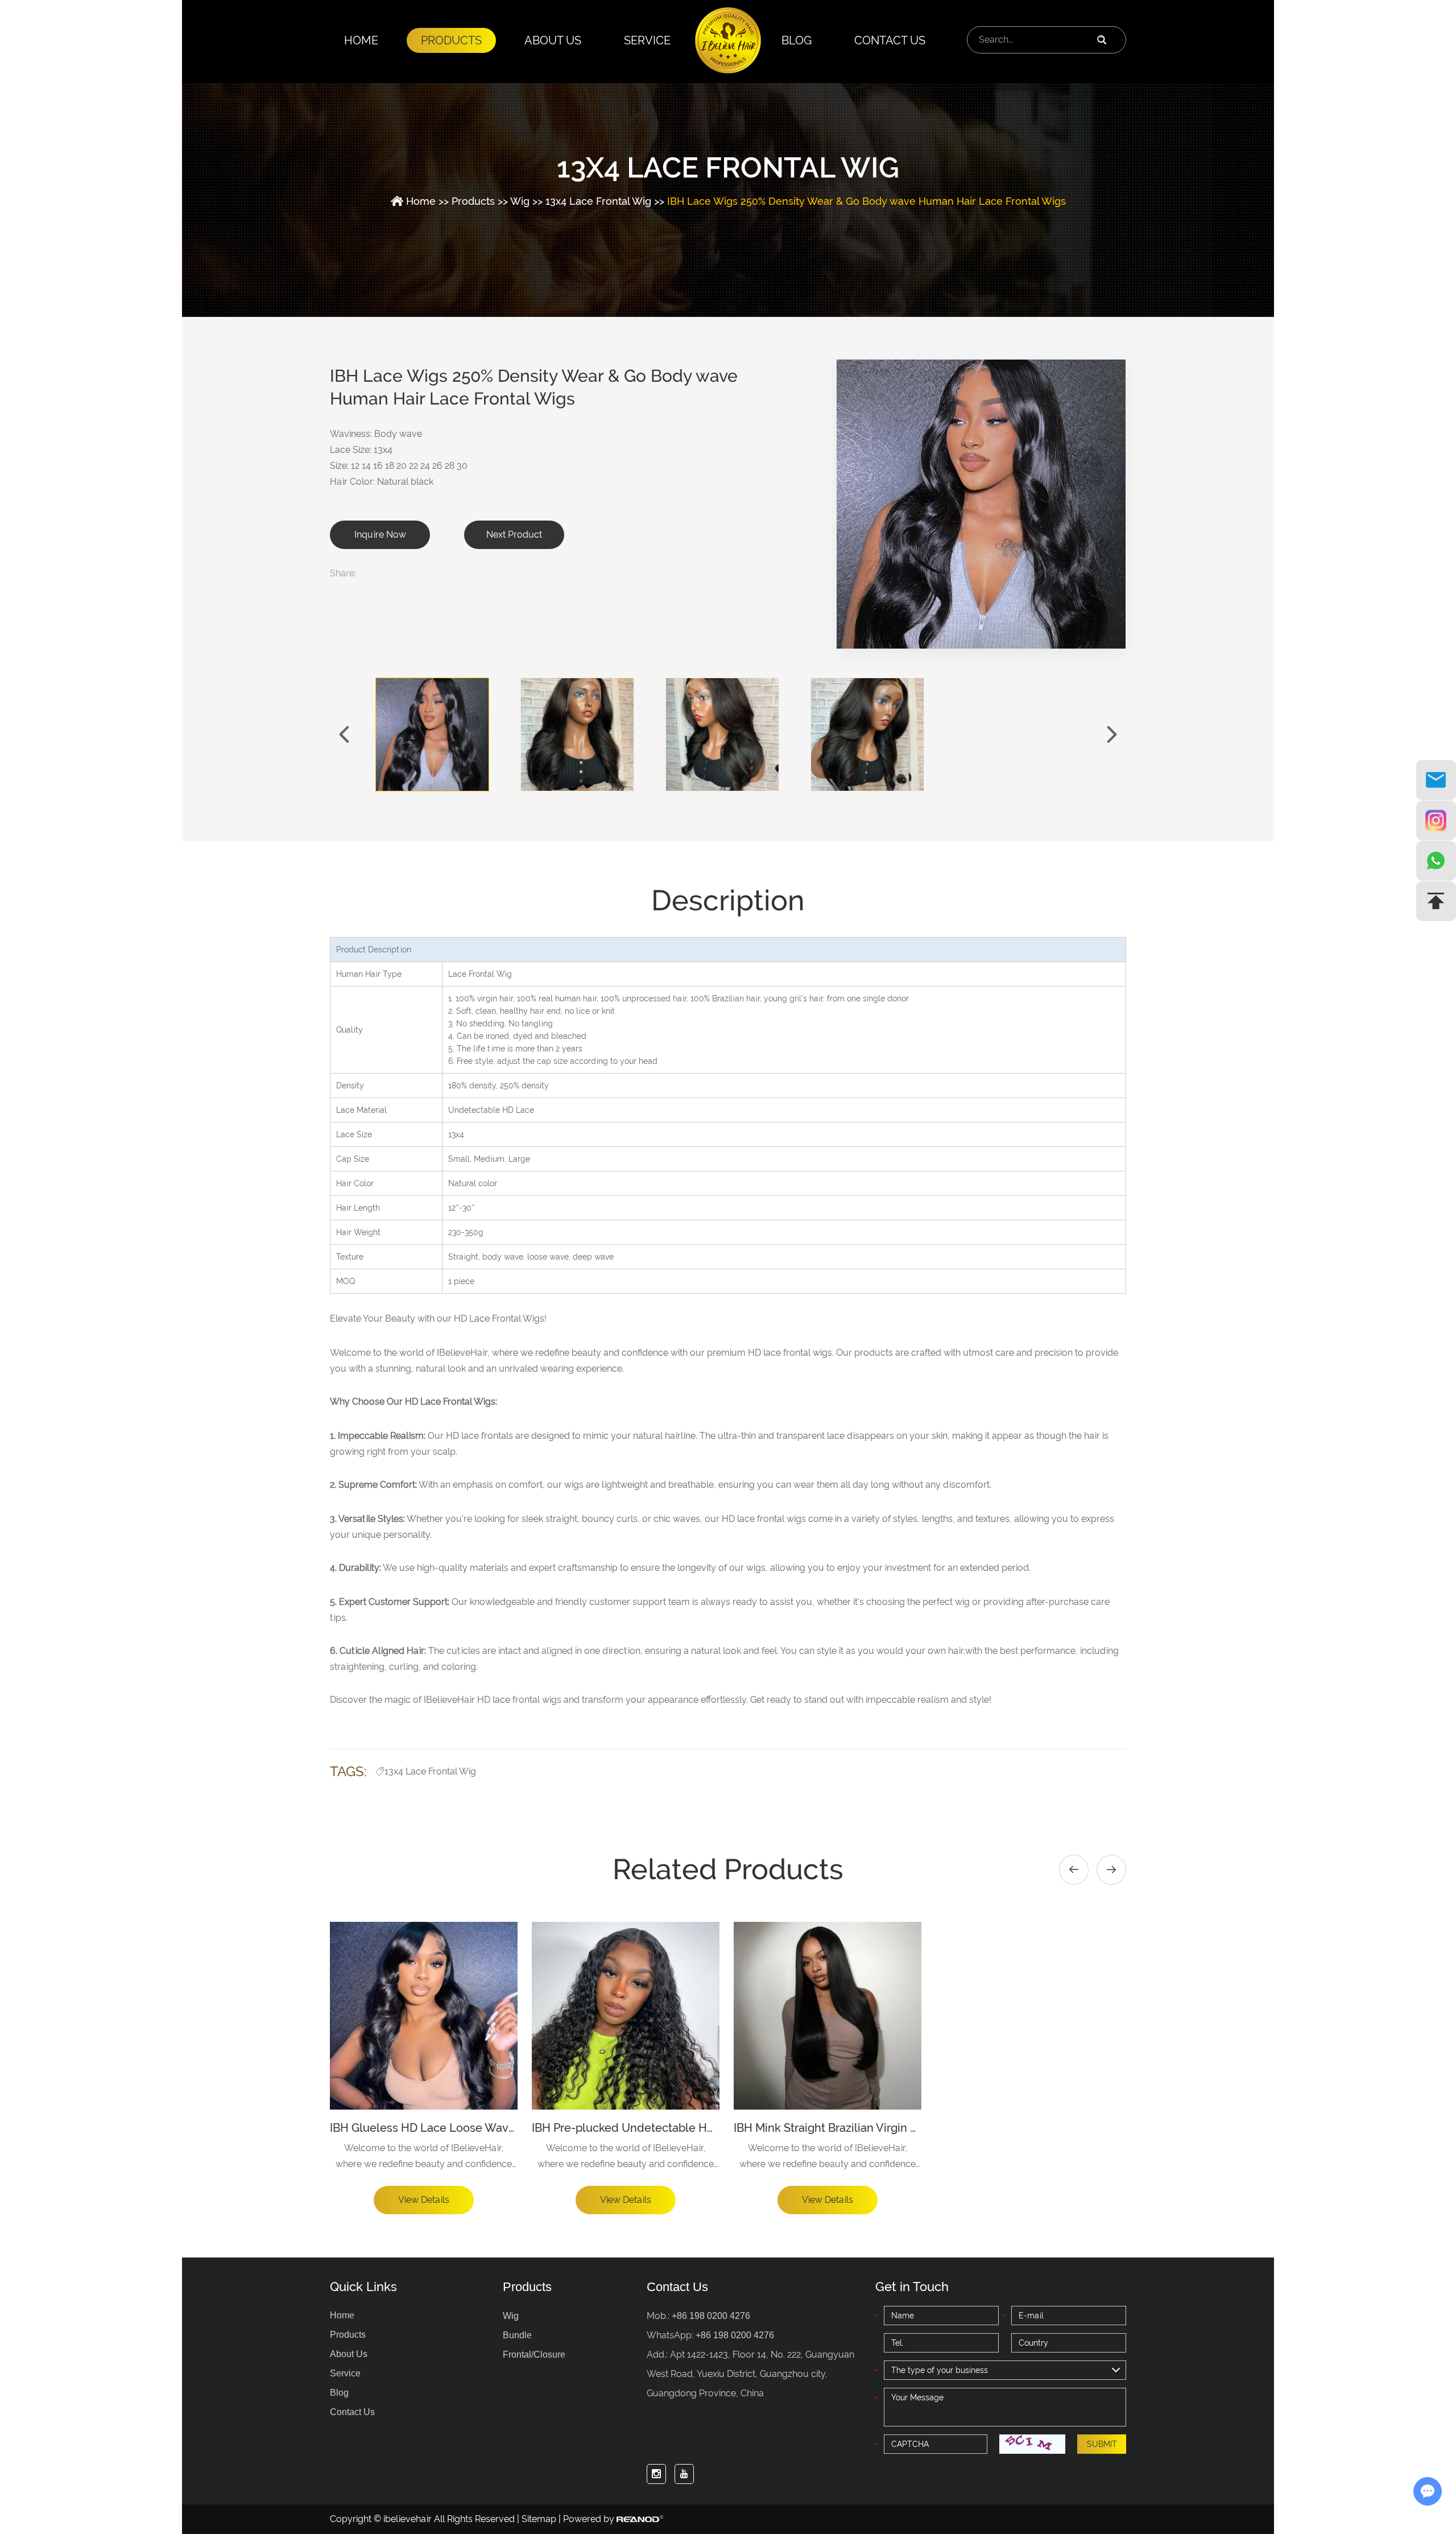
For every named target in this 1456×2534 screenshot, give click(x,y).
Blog (797, 40)
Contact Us (890, 40)
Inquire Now (380, 535)
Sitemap (539, 2519)
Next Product (514, 535)
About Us (553, 40)
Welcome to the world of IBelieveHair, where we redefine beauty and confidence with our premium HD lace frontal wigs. (424, 2157)
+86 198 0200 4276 (735, 2335)
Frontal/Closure (534, 2355)
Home (361, 40)
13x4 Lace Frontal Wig (598, 201)
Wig (520, 201)
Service (647, 40)
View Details (424, 2200)
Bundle (517, 2335)
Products (451, 40)
